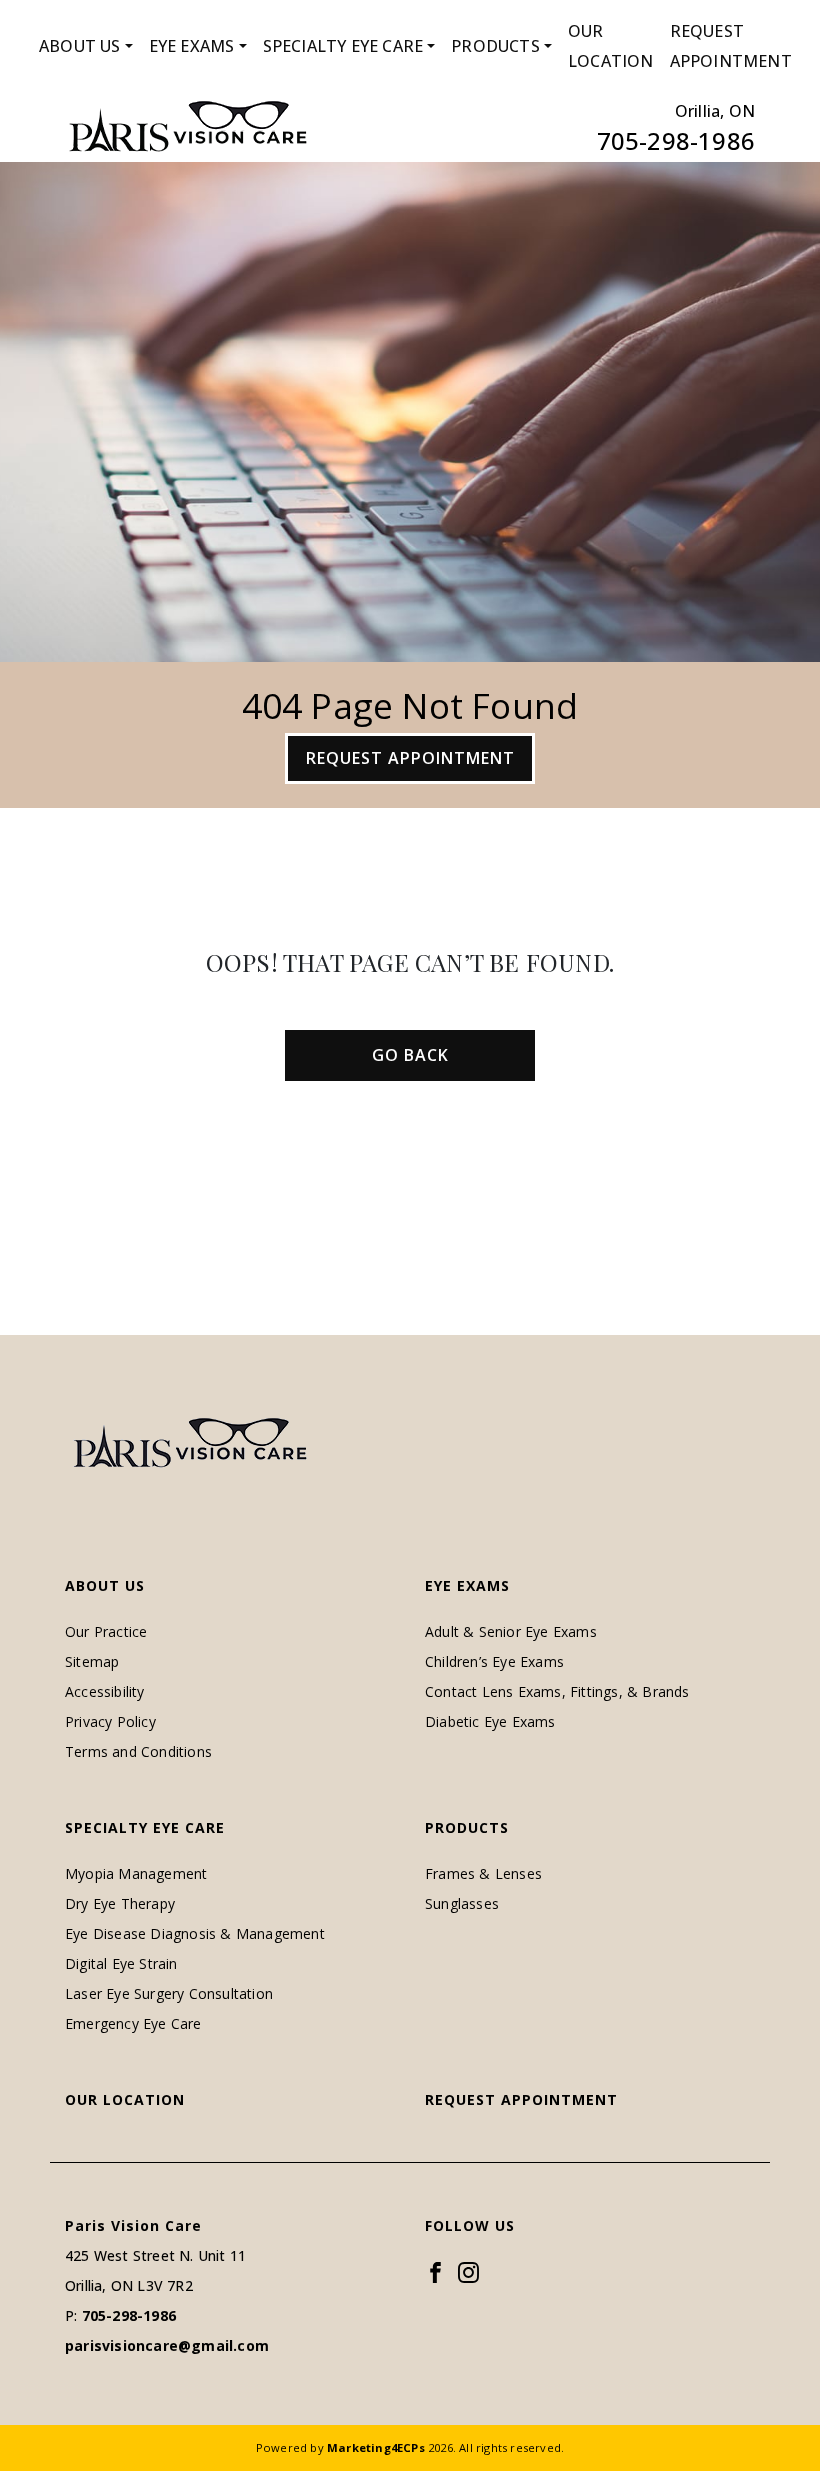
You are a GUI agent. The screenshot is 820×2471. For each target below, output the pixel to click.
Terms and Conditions (138, 1751)
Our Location (611, 46)
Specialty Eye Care (343, 46)
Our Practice (106, 1631)
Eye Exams (192, 46)
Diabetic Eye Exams (490, 1721)
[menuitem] (86, 46)
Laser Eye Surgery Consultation (169, 1993)
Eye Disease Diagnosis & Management (195, 1933)
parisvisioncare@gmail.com (167, 2345)
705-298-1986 (676, 140)
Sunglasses (462, 1903)
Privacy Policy (110, 1721)
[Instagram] (468, 2271)
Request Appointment (731, 46)
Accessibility (105, 1691)
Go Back (410, 1055)
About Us (80, 46)
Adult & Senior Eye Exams (511, 1631)
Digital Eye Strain (121, 1963)
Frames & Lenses (483, 1873)
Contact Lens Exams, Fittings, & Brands (557, 1691)
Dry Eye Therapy (120, 1903)
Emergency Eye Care (133, 2023)
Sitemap (92, 1661)
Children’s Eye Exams (494, 1661)
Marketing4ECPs (376, 2447)
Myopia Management (136, 1873)
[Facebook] (435, 2271)
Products (495, 46)
